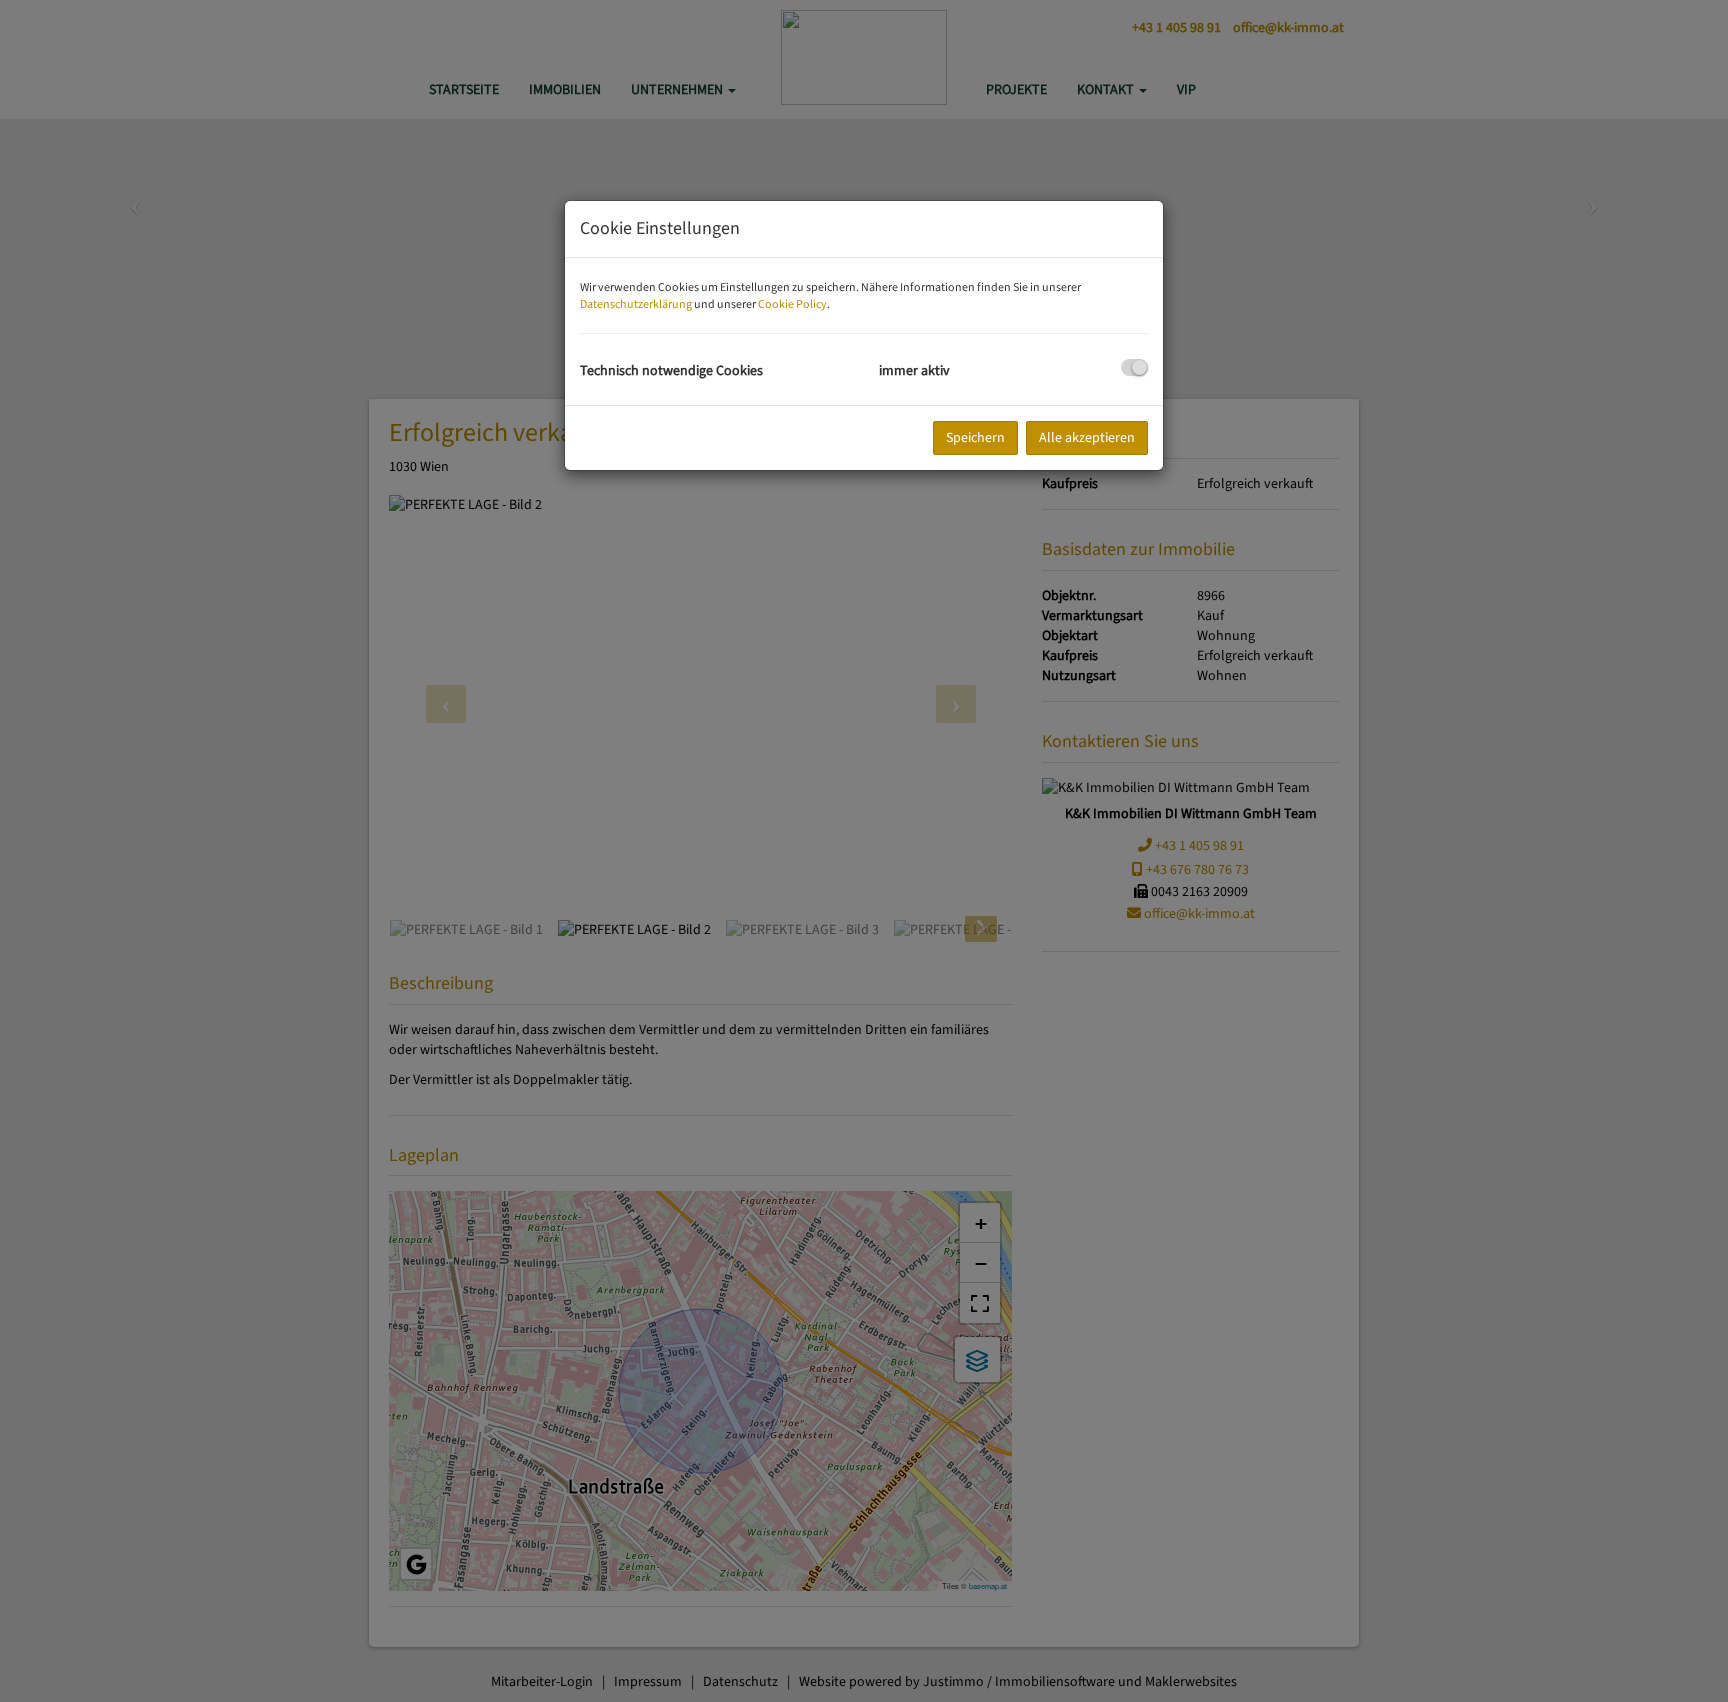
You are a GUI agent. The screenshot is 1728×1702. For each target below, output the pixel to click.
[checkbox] (1134, 367)
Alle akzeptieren (1087, 438)
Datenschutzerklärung (636, 304)
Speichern (975, 438)
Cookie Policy (792, 304)
